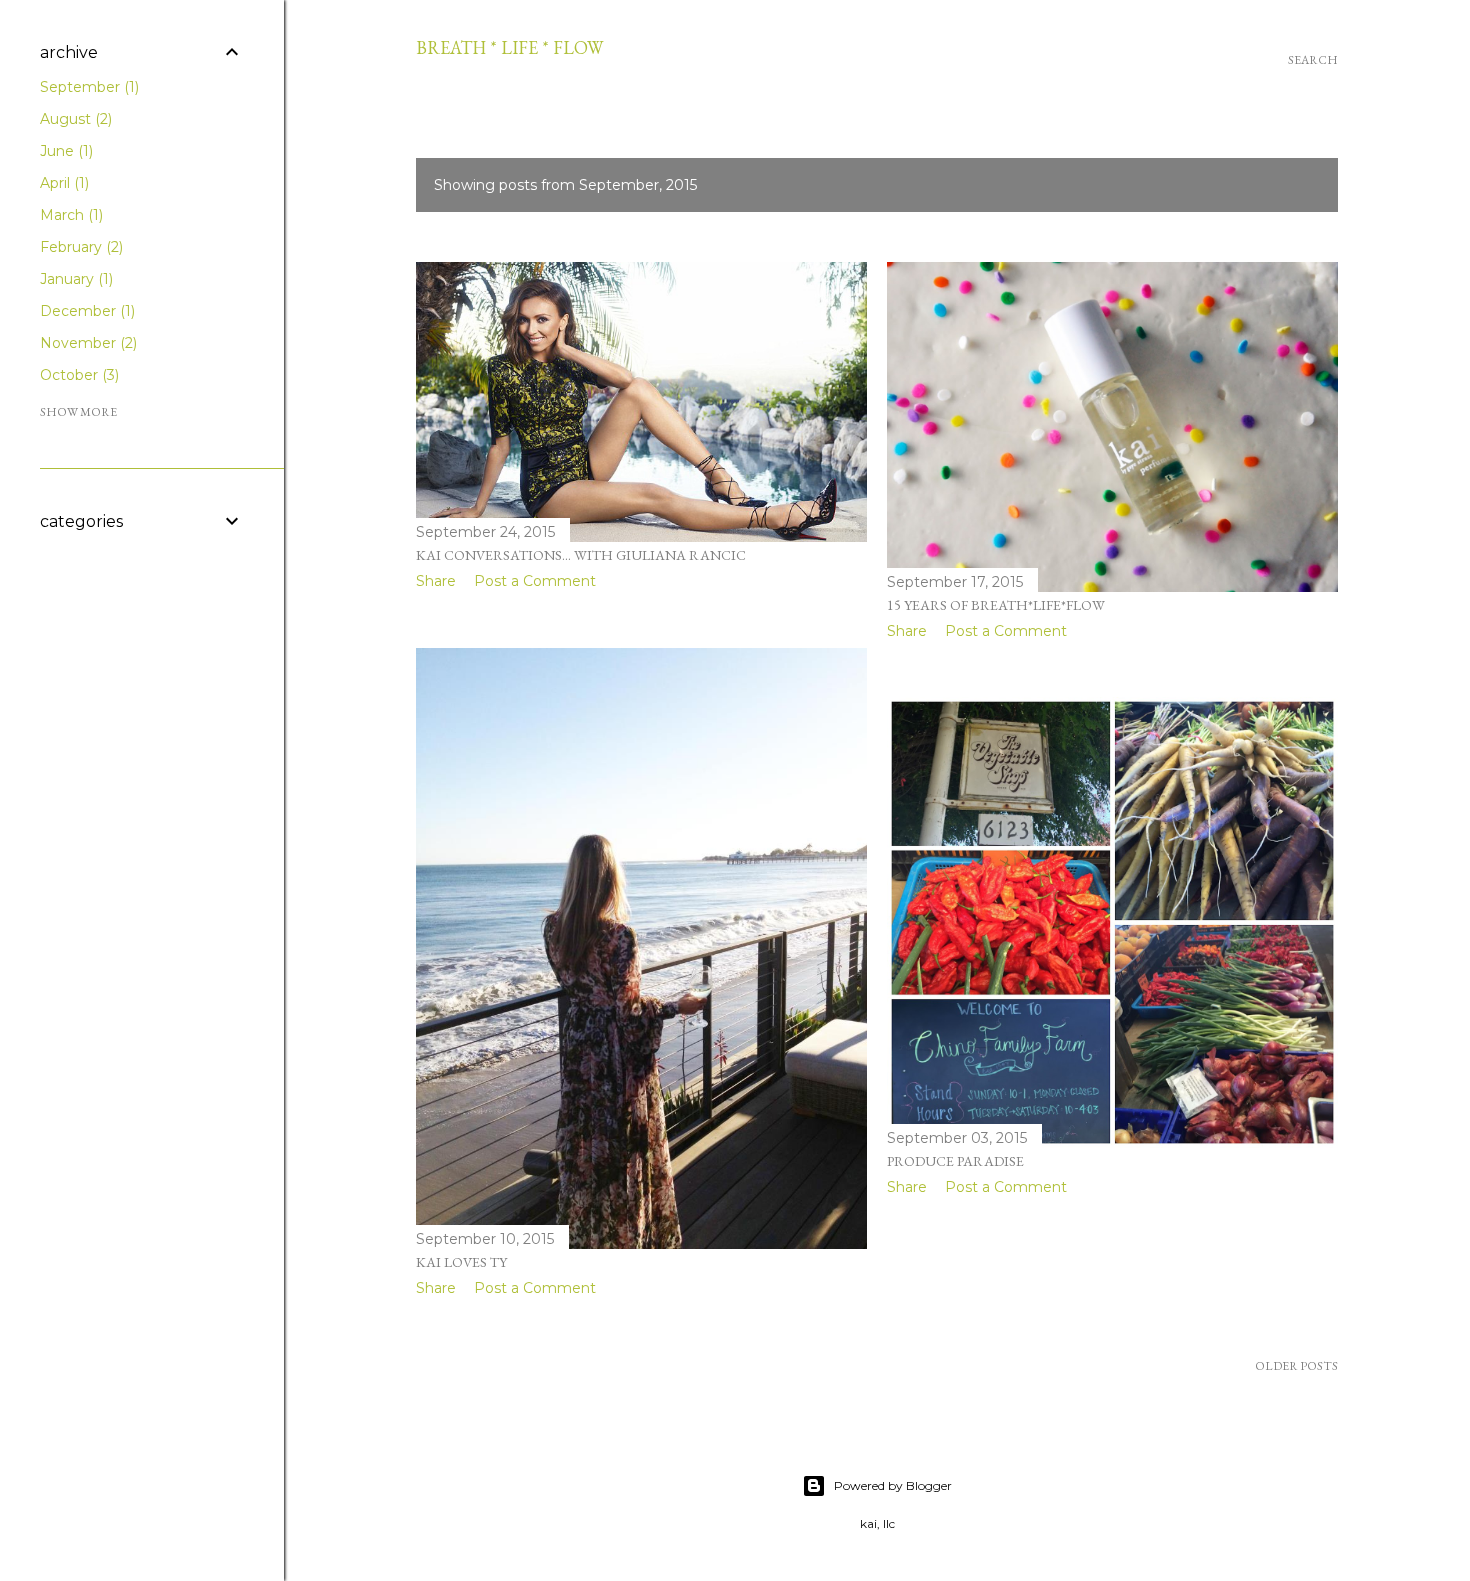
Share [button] (436, 581)
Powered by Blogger (893, 1485)
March (69, 215)
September (87, 87)
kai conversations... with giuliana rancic (581, 555)
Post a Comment (535, 581)
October (77, 375)
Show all (1278, 185)
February (79, 247)
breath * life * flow (509, 47)
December (85, 311)
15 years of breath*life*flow (996, 605)
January (74, 279)
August (74, 119)
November (86, 343)
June (64, 151)
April (62, 183)
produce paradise (955, 1161)
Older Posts (1296, 1366)
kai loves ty (461, 1262)
